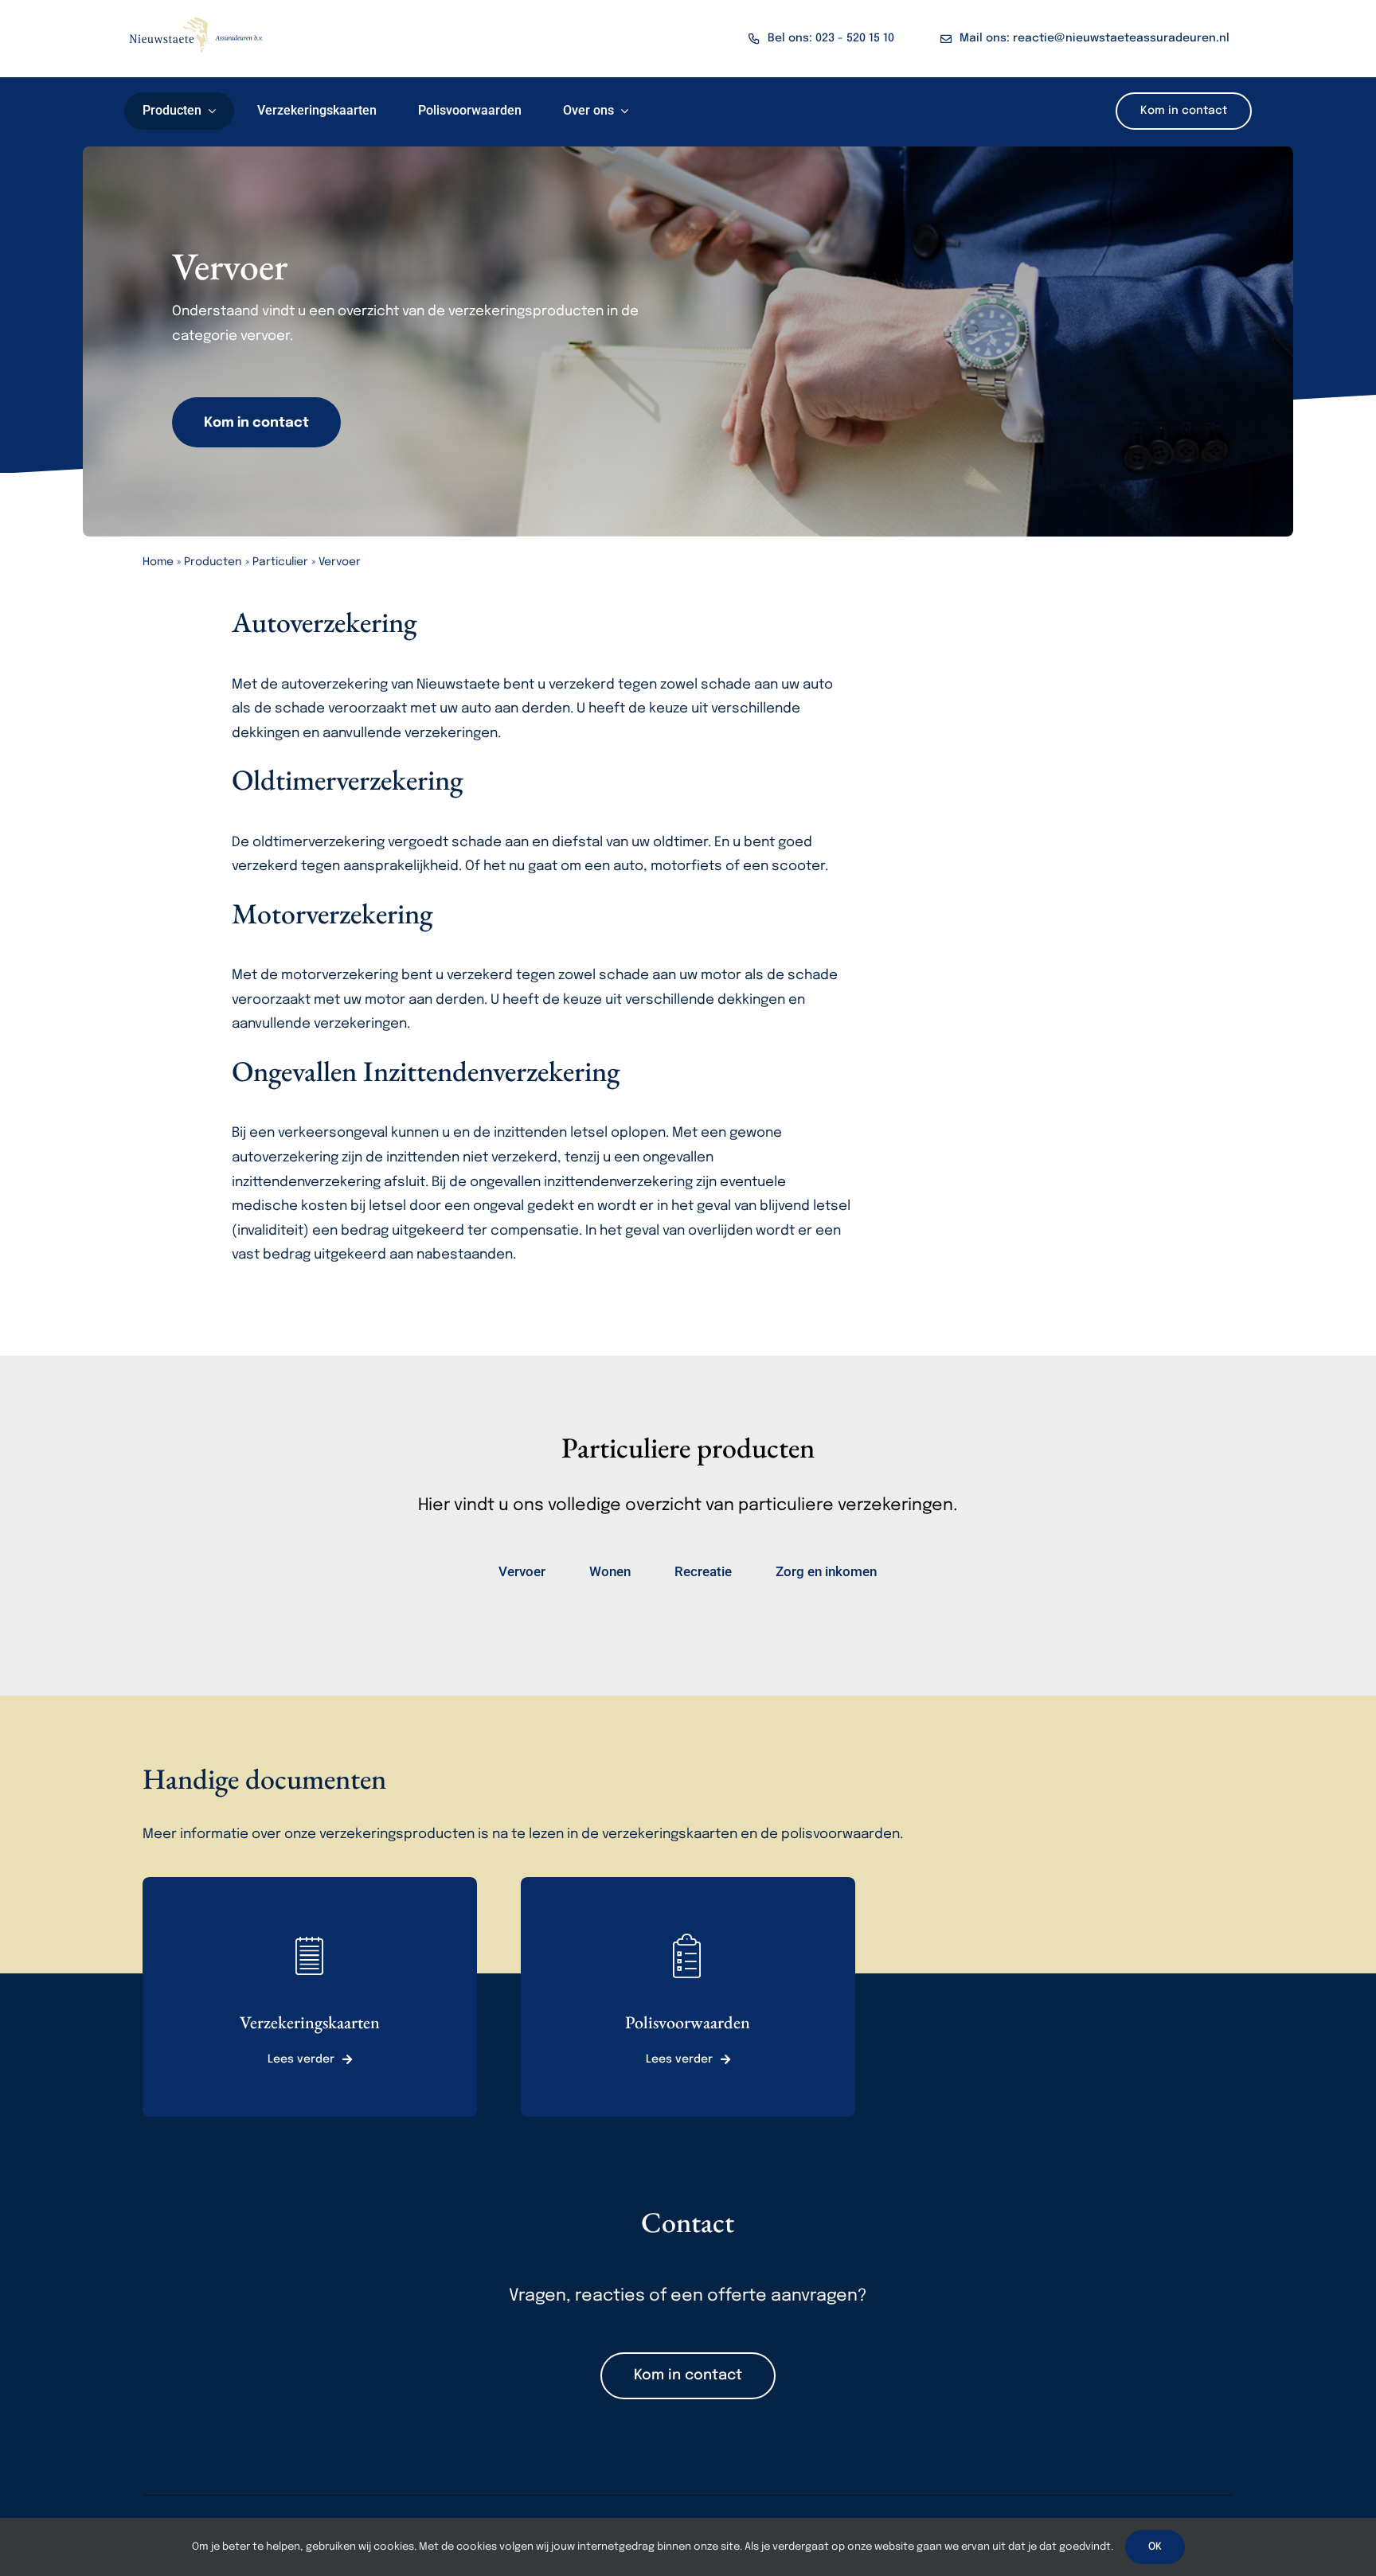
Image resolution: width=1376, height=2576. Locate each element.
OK (1155, 2547)
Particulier (280, 562)
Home (158, 562)
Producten (213, 562)
